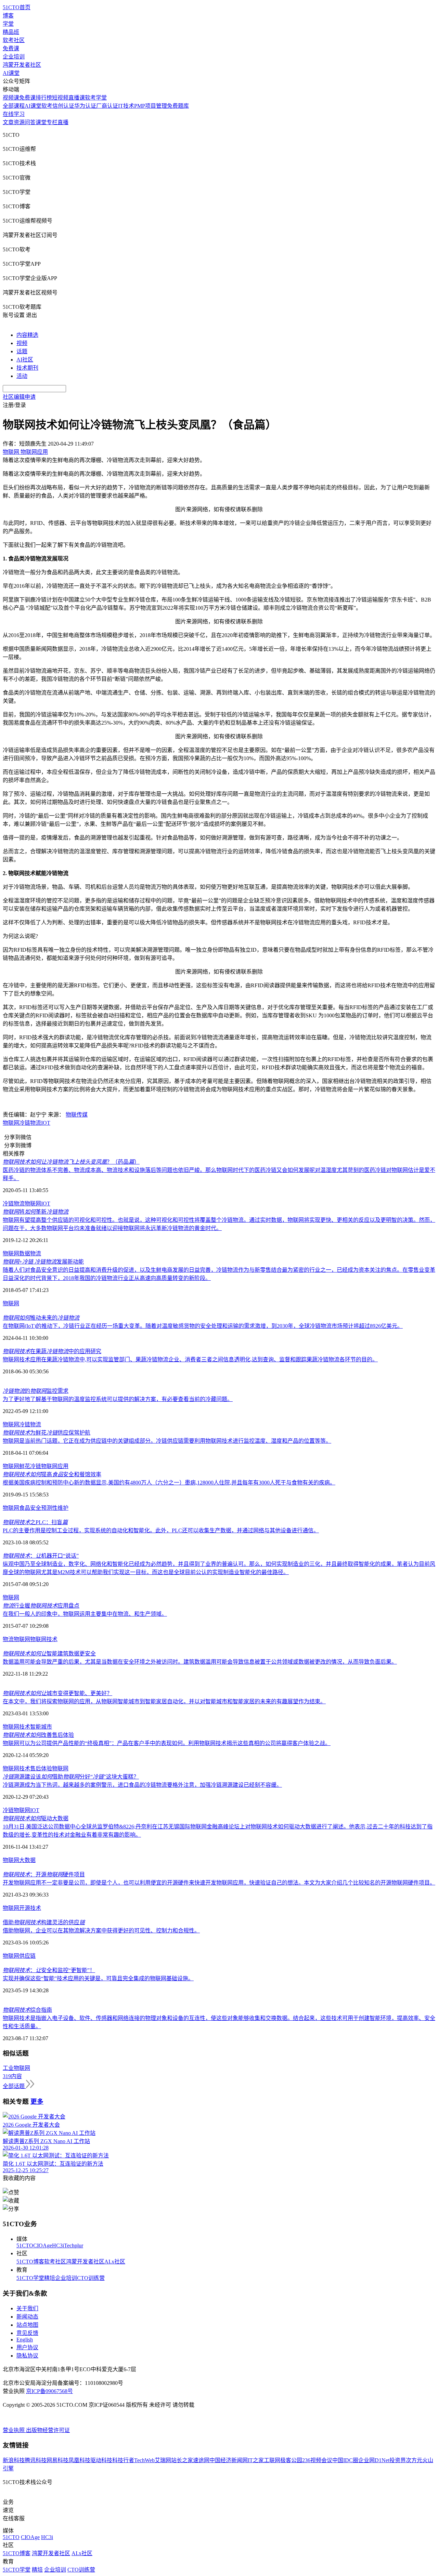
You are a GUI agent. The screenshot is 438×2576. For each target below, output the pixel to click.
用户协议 (27, 2347)
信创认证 (63, 106)
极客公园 (291, 2460)
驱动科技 (101, 2460)
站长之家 (182, 2460)
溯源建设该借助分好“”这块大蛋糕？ (71, 1777)
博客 (8, 16)
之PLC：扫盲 (35, 1522)
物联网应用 (55, 1466)
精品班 (11, 32)
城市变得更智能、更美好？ (57, 1693)
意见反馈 (27, 2333)
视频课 (11, 98)
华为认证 (85, 106)
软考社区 (14, 40)
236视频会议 (317, 2460)
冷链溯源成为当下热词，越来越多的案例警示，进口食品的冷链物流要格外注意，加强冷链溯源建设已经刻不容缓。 (142, 1785)
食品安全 (30, 1508)
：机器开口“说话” (41, 1556)
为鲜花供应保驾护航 (47, 1433)
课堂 (41, 122)
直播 (63, 122)
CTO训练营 (91, 2278)
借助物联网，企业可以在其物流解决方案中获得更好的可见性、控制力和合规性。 (101, 1931)
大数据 (27, 1860)
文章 (8, 122)
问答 (30, 122)
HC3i (58, 2245)
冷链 (8, 1810)
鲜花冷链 (30, 1466)
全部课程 (14, 106)
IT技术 (126, 106)
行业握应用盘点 (41, 1606)
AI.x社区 (115, 2262)
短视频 (60, 98)
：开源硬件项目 (44, 1874)
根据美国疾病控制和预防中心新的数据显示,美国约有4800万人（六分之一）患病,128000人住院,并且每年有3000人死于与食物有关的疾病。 (169, 1483)
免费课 (11, 48)
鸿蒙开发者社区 (22, 65)
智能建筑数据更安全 (49, 1654)
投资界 (398, 2460)
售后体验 (41, 1768)
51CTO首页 (17, 7)
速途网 (201, 2460)
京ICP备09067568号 (49, 2391)
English (25, 2340)
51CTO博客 (30, 2262)
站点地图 (27, 2325)
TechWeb (144, 2460)
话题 (22, 351)
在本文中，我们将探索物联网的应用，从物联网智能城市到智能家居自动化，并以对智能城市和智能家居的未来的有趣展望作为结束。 (164, 1701)
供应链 (27, 1956)
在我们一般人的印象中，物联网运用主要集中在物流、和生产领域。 (85, 1614)
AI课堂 (11, 73)
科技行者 (123, 2460)
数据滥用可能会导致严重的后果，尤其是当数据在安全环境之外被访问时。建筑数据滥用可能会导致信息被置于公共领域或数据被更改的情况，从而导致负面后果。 (200, 1662)
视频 (22, 343)
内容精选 (27, 335)
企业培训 (14, 57)
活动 (22, 376)
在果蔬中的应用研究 (52, 1351)
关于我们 (27, 2308)
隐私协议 (27, 2356)
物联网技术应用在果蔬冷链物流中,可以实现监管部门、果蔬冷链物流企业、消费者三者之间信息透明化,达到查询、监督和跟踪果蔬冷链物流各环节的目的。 (190, 1359)
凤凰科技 (79, 2460)
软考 (47, 106)
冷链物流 (30, 1123)
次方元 (414, 2460)
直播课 (77, 98)
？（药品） (71, 1162)
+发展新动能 (43, 1262)
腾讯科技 (36, 2460)
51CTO (25, 2245)
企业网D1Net (374, 2460)
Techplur (74, 2245)
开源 (25, 1908)
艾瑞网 (163, 2460)
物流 (36, 1253)
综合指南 (27, 2010)
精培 (50, 2278)
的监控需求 (36, 1391)
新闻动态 (27, 2317)
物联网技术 (44, 1639)
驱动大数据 (36, 1818)
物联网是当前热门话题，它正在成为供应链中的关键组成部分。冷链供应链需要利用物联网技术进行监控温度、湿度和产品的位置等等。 (167, 1441)
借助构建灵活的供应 (44, 1922)
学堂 (8, 24)
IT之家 (256, 2460)
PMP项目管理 (151, 106)
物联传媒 (77, 1115)
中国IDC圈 (345, 2460)
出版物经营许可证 (48, 2430)
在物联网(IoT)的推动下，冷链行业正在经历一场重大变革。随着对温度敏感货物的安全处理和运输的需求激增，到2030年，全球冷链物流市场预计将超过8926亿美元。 (203, 1326)
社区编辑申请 (19, 397)
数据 (25, 1253)
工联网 (272, 2460)
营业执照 (14, 2430)
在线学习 (14, 114)
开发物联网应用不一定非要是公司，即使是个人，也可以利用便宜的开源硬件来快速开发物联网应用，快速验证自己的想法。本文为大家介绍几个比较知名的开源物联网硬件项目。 (219, 1883)
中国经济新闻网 (229, 2460)
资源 (19, 122)
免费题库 (178, 106)
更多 (37, 2102)
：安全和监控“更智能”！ (49, 1970)
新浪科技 (14, 2460)
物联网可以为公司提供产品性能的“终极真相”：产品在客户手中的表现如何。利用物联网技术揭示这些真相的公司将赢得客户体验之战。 (167, 1743)
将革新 (36, 1212)
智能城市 (41, 1727)
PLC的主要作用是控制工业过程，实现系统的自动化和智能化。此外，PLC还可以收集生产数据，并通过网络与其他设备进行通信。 (161, 1530)
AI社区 (25, 360)
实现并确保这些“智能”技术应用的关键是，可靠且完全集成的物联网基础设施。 (98, 1978)
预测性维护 (55, 1508)
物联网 (11, 1123)
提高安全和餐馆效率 (52, 1474)
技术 (36, 1908)
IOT (46, 1123)
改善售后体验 (38, 1735)
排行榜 (44, 98)
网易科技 (57, 2460)
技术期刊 (27, 368)
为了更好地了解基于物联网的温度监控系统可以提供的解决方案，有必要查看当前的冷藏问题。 (118, 1399)
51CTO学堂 (30, 2278)
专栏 (52, 122)
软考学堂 (96, 98)
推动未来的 (41, 1318)
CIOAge (43, 2245)
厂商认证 (107, 106)
